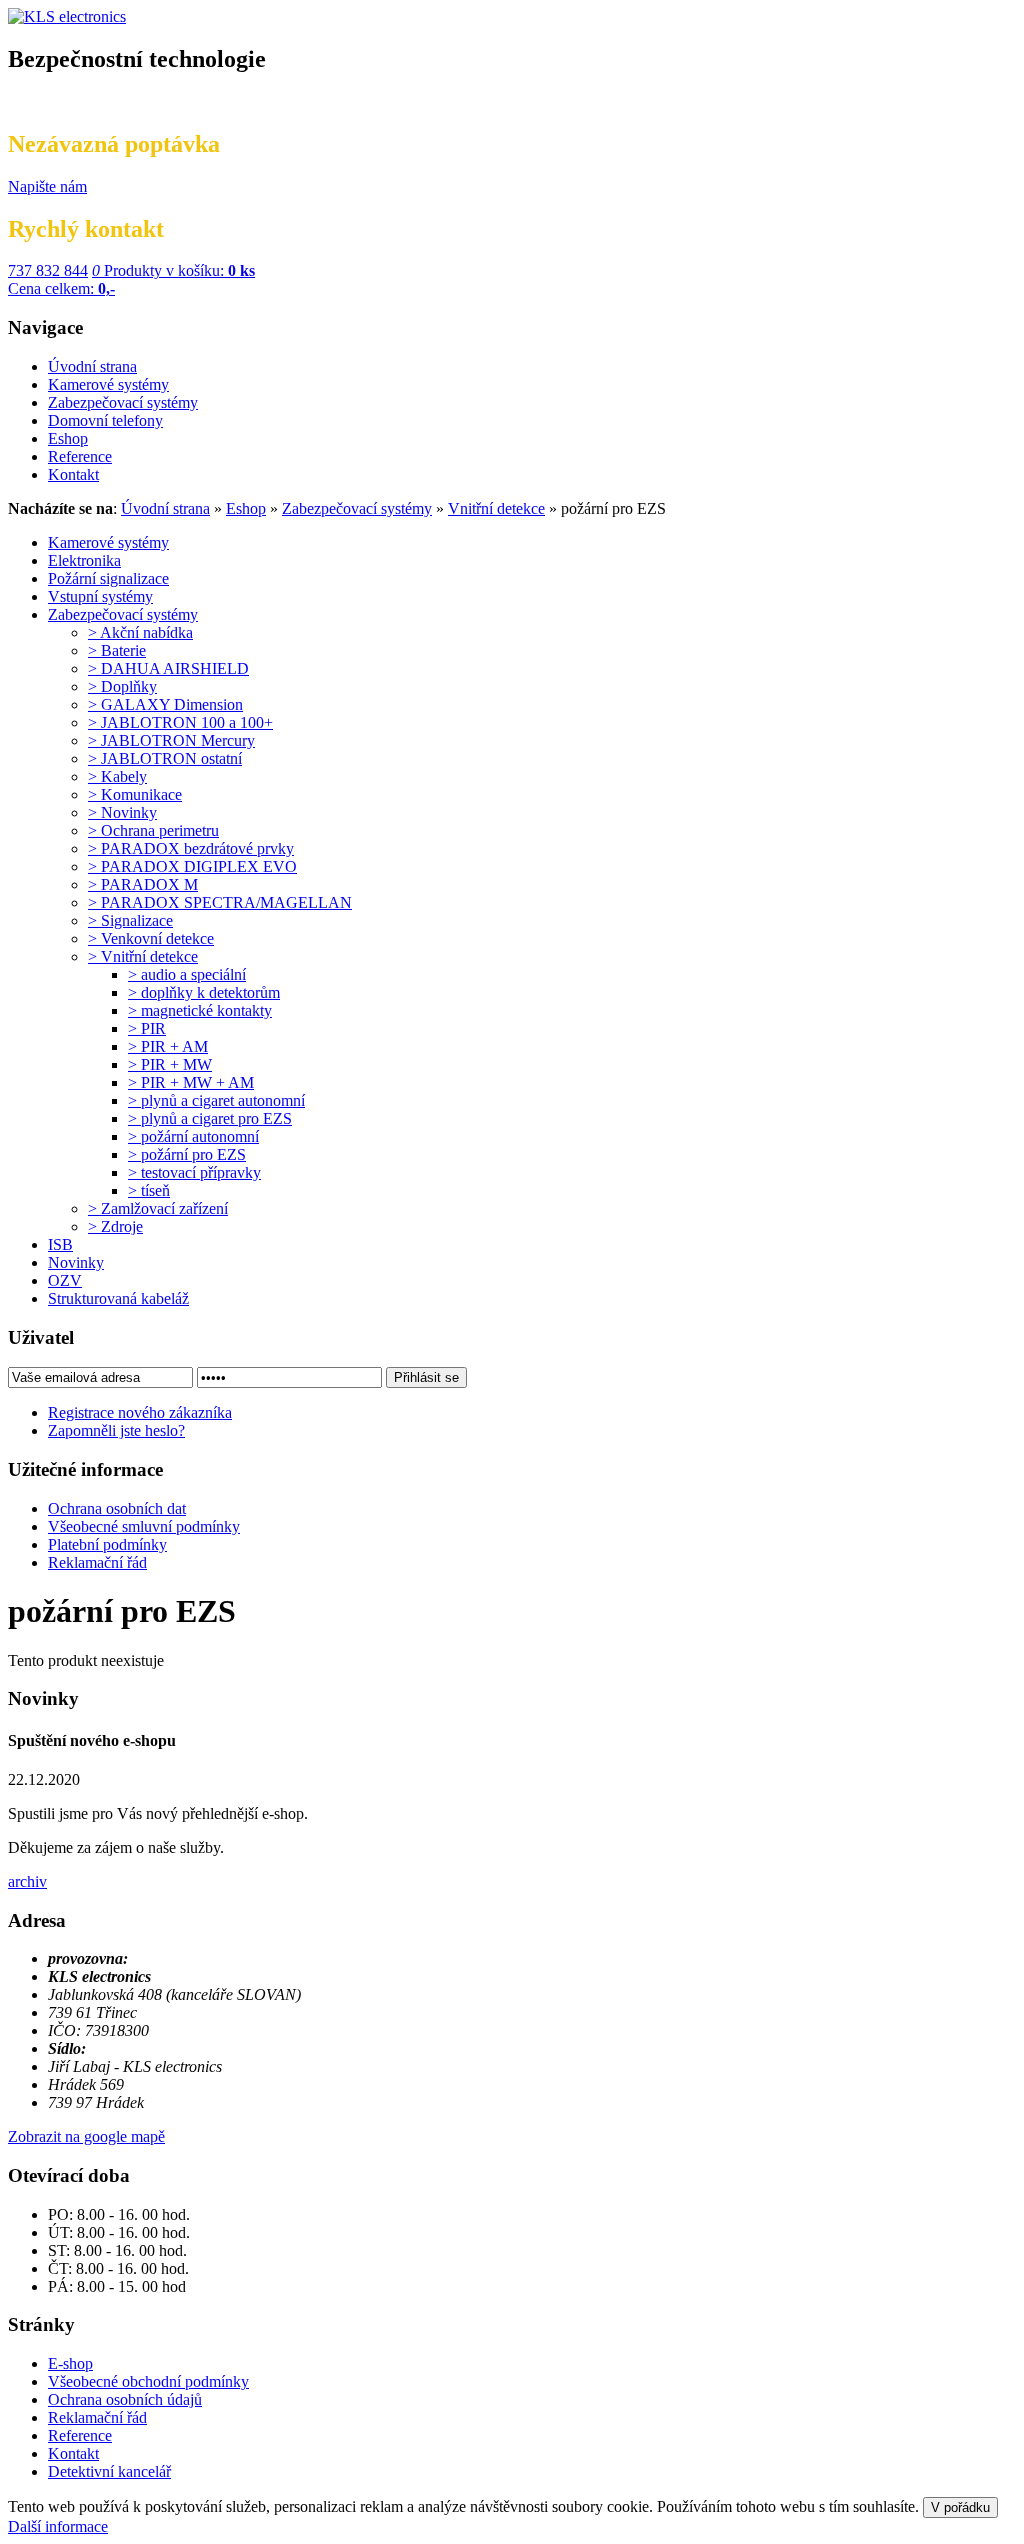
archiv (27, 1881)
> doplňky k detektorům (204, 992)
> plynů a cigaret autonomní (216, 1100)
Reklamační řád (97, 2417)
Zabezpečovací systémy (357, 508)
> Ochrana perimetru (153, 830)
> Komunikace (135, 794)
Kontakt (73, 2453)
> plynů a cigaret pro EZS (210, 1118)
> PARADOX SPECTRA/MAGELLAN (220, 902)
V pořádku (960, 2507)
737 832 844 (48, 270)
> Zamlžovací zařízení (158, 1208)
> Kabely (117, 776)
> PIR (147, 1028)
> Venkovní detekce (151, 938)
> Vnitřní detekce (143, 956)
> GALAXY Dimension (165, 704)
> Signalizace (130, 920)
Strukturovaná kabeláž (118, 1298)
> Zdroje (115, 1226)
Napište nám (47, 186)
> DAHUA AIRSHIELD (168, 668)
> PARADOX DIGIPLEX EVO (192, 866)
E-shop (70, 2363)
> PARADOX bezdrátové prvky (191, 848)
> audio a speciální (187, 974)
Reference (80, 2435)
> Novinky (122, 812)
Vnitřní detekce (496, 508)
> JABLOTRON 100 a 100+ (180, 722)
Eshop (246, 508)
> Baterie (117, 650)
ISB (60, 1244)
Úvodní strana (165, 508)
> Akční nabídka (140, 632)
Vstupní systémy (100, 596)
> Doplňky (122, 686)
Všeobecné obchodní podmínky (148, 2381)
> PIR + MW (170, 1064)
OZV (65, 1280)
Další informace (58, 2526)
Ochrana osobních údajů (125, 2399)
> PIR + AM (168, 1046)
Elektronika (84, 560)
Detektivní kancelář (109, 2471)
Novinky (76, 1262)
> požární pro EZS (187, 1154)
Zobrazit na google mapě (86, 2136)
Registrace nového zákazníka (140, 1412)
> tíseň (149, 1190)
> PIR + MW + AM (191, 1082)
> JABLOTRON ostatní (165, 758)
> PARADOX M (143, 884)
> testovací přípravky (194, 1172)
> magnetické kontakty (200, 1010)
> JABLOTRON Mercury (171, 740)
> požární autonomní (193, 1136)
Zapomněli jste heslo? (116, 1430)
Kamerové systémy (108, 542)
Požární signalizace (108, 578)
